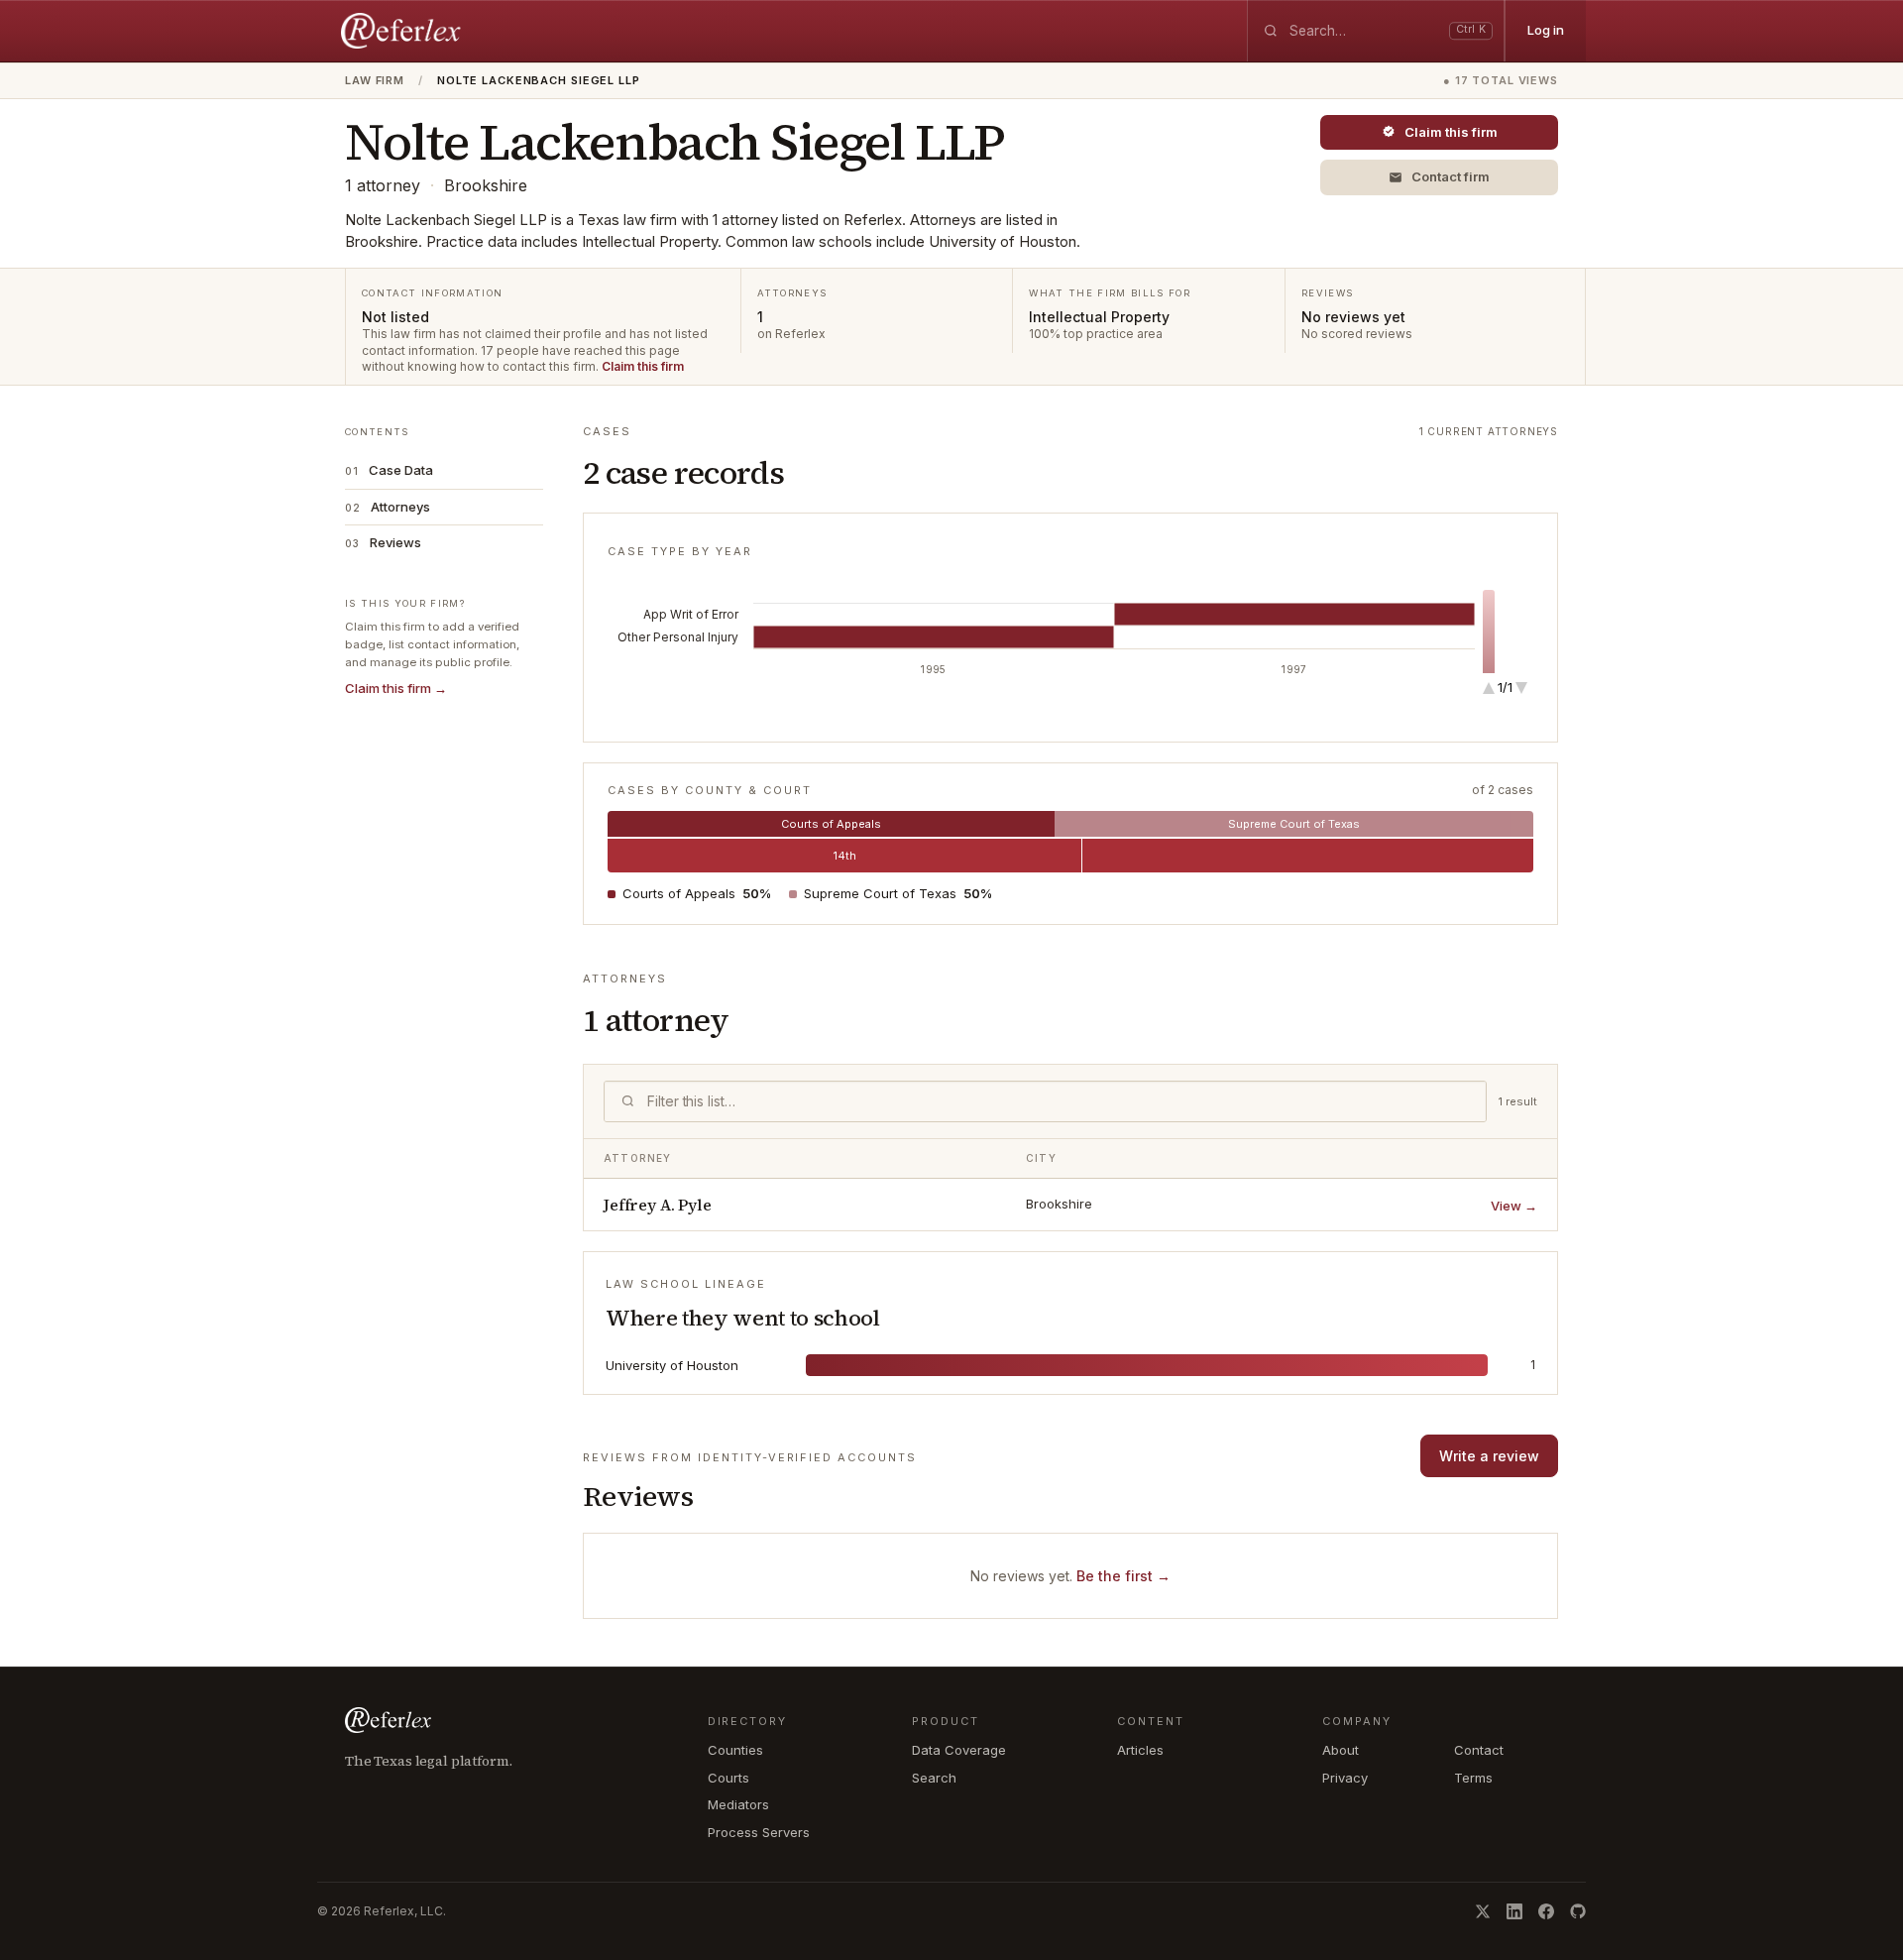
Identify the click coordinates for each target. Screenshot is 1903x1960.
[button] (1439, 177)
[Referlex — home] (403, 31)
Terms (1473, 1778)
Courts (728, 1778)
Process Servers (759, 1832)
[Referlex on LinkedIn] (1514, 1911)
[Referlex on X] (1483, 1911)
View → (1514, 1206)
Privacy (1345, 1778)
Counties (735, 1750)
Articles (1140, 1750)
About (1341, 1750)
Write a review (1489, 1456)
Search (934, 1778)
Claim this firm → (396, 688)
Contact (1479, 1750)
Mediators (738, 1804)
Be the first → (1123, 1576)
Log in (1546, 30)
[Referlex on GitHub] (1578, 1911)
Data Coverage (959, 1750)
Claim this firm (643, 366)
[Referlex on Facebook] (1546, 1911)
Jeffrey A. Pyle (658, 1205)
